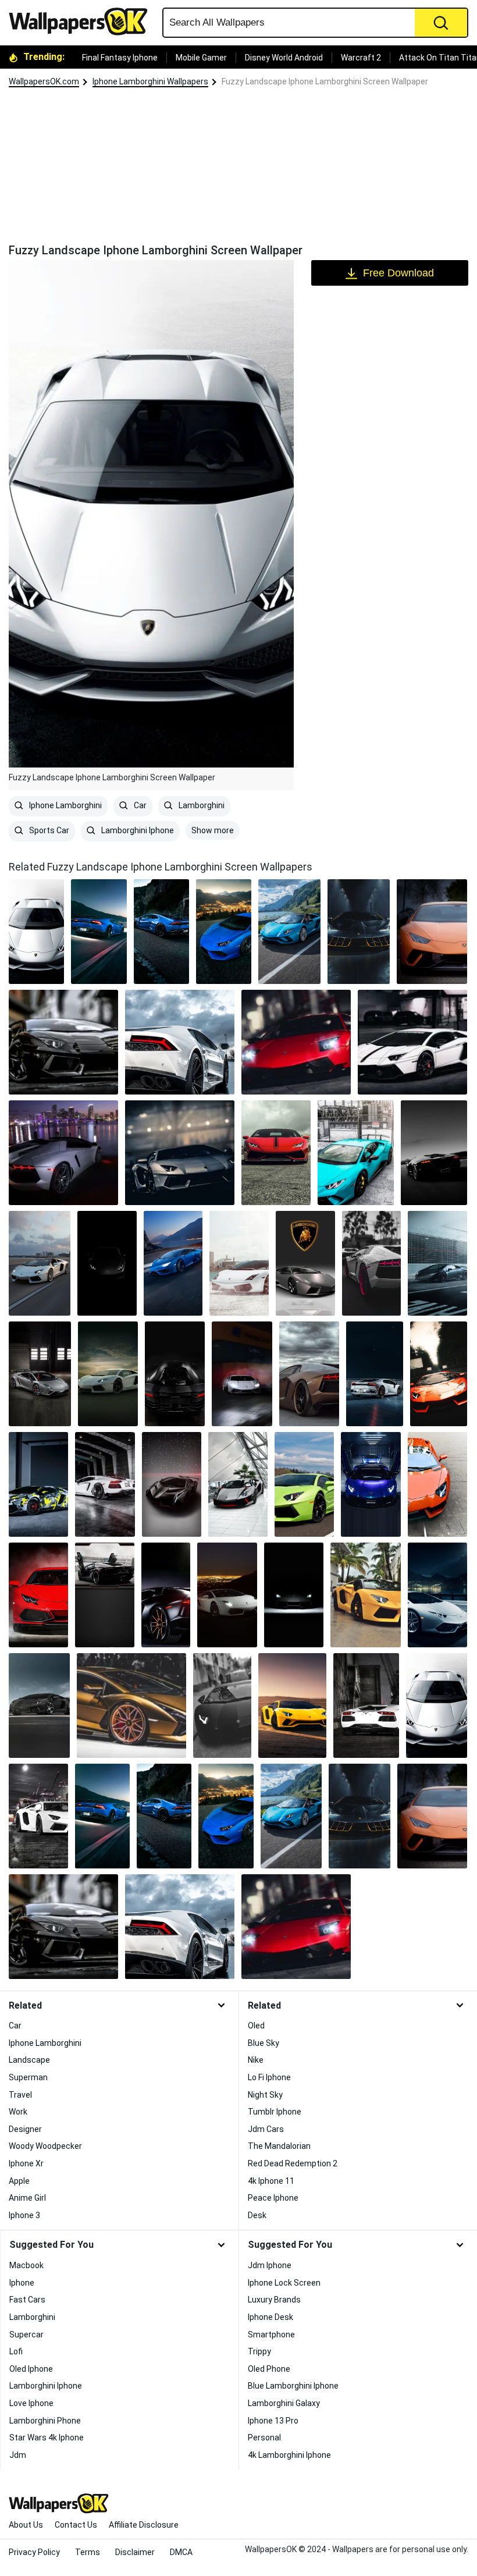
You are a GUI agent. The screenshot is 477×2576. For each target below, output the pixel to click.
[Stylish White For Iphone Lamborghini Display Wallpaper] (412, 1042)
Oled (256, 2026)
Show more (213, 830)
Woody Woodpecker (45, 2146)
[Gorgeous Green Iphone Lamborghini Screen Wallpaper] (304, 1484)
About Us (26, 2525)
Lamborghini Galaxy (284, 2403)
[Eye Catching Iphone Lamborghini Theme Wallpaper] (38, 1484)
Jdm (18, 2455)
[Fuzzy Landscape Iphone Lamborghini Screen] (36, 932)
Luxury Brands (274, 2300)
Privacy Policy (34, 2552)
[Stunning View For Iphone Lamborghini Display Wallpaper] (227, 1595)
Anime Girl (27, 2198)
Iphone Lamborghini (65, 805)
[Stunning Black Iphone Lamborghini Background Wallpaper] (359, 932)
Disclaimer (135, 2552)
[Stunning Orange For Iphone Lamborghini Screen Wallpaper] (432, 932)
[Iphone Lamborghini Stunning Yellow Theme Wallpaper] (292, 1706)
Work (18, 2112)
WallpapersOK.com (44, 81)
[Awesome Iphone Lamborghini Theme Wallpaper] (166, 1595)
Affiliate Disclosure (144, 2525)
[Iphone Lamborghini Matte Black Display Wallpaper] (437, 1263)
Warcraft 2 (361, 58)
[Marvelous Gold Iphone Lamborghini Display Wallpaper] (131, 1706)
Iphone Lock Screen (284, 2283)
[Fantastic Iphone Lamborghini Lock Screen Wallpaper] (437, 1595)
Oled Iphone (31, 2369)
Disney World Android (284, 58)
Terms (88, 2552)
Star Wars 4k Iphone (47, 2438)
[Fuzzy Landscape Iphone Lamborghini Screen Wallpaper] (437, 1706)
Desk (257, 2215)
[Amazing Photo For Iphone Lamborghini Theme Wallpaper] (40, 1263)
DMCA (181, 2552)
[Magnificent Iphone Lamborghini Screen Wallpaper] (439, 1374)
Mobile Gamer (201, 58)
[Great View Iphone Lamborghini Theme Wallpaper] (289, 932)
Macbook (26, 2265)
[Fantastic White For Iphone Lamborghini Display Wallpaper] (366, 1706)
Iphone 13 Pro (273, 2421)
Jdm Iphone (270, 2265)
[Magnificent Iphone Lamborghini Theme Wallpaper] (161, 932)
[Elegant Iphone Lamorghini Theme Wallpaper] (294, 1595)
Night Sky (265, 2095)
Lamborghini (201, 805)
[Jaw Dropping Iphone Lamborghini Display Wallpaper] (38, 1595)
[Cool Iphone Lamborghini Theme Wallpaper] (40, 1374)
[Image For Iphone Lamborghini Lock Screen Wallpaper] (372, 1263)
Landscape (29, 2060)
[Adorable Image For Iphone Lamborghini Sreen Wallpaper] (309, 1374)
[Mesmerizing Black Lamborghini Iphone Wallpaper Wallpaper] (434, 1153)
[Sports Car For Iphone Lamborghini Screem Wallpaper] (172, 1484)
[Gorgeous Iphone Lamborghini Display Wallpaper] (238, 1484)
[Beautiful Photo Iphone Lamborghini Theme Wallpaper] (224, 932)
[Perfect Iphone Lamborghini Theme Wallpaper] (180, 1153)
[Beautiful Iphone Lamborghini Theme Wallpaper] (437, 1484)
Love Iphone (31, 2403)
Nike (256, 2060)
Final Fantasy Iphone (120, 58)
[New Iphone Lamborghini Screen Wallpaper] (63, 1042)
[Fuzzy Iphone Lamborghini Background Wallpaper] (239, 1263)
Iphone (22, 2283)
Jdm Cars (266, 2129)
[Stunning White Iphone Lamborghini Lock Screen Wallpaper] (38, 1816)
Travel (20, 2095)
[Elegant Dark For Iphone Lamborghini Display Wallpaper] (107, 1263)
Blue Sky (264, 2043)
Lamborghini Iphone (137, 830)
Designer (25, 2129)
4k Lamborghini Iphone (289, 2455)
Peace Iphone (273, 2198)
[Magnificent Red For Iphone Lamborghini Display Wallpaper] (296, 1042)
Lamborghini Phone (45, 2421)
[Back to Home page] (83, 22)
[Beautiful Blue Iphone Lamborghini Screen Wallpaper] (99, 932)
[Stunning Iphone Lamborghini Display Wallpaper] (173, 1263)
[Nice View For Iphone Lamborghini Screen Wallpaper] (63, 1153)
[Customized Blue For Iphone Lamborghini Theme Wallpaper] (356, 1153)
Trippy (259, 2351)
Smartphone (271, 2335)
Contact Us (76, 2525)
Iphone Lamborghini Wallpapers (150, 81)
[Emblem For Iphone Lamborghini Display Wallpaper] (305, 1263)
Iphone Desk (270, 2317)
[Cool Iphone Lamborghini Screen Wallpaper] (105, 1484)
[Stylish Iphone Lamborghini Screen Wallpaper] (371, 1484)
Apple (19, 2181)
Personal (264, 2438)
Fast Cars (27, 2300)
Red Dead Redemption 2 (293, 2163)
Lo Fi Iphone (269, 2077)
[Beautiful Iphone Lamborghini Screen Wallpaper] (180, 1042)
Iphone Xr (26, 2163)
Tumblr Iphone (275, 2112)
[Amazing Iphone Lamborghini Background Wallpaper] (366, 1595)
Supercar (26, 2335)
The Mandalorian (279, 2146)
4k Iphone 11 (271, 2181)
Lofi (16, 2351)
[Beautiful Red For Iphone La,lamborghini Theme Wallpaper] (276, 1153)
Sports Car (48, 830)
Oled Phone (269, 2369)
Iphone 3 (24, 2215)
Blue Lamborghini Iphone (293, 2386)
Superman (28, 2077)
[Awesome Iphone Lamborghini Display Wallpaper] (242, 1374)
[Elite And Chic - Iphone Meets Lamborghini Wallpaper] (175, 1374)
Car (139, 805)
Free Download (398, 273)
